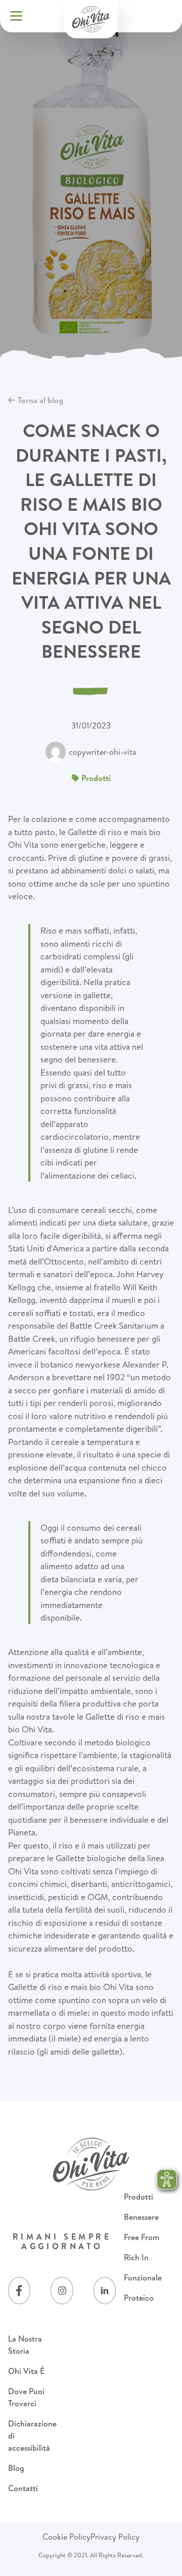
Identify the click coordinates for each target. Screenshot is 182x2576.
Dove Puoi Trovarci (26, 2397)
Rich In (136, 2257)
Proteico (139, 2298)
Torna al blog (40, 400)
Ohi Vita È (26, 2371)
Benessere (141, 2217)
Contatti (23, 2488)
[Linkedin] (105, 2291)
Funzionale (143, 2277)
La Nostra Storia (25, 2345)
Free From (142, 2237)
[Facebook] (19, 2291)
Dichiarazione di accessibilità (32, 2436)
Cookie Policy (66, 2537)
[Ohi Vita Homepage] (91, 19)
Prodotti (139, 2197)
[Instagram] (62, 2291)
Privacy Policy (115, 2537)
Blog (16, 2468)
